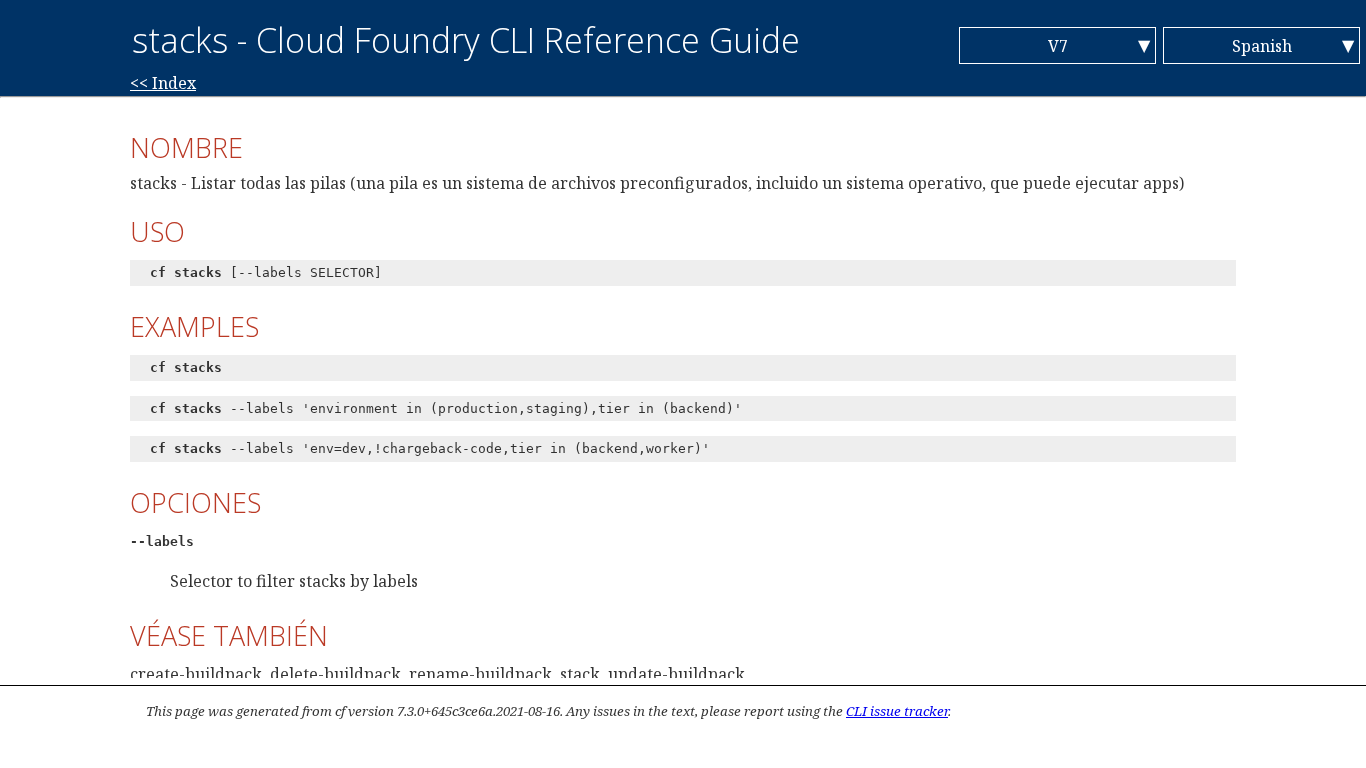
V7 (1058, 46)
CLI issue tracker (897, 711)
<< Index (163, 83)
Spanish (1262, 46)
